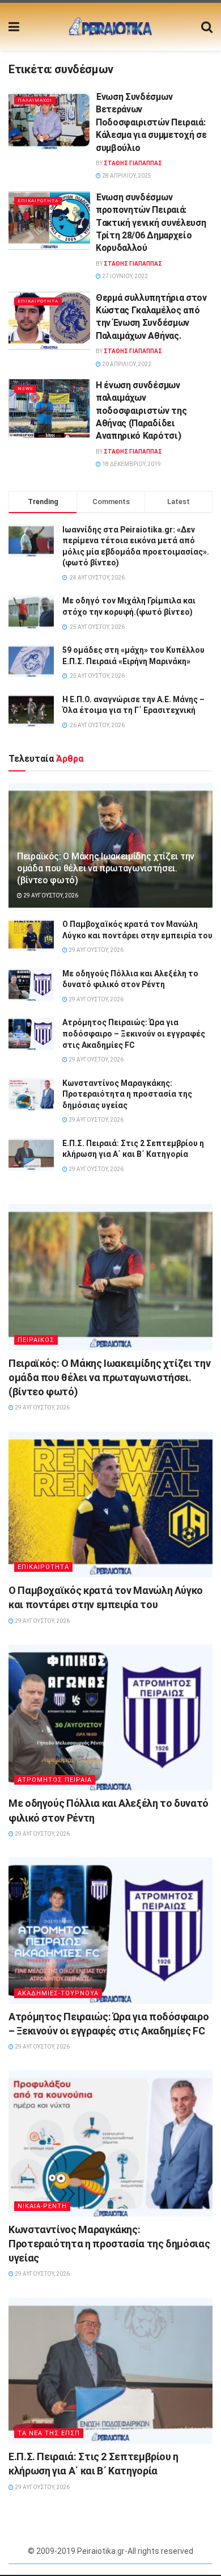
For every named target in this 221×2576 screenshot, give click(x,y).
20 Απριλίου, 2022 (126, 364)
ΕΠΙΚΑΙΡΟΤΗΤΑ (38, 201)
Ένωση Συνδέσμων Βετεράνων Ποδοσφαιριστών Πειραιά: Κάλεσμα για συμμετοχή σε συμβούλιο (151, 122)
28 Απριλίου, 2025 (126, 176)
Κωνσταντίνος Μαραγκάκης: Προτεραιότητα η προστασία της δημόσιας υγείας (127, 1094)
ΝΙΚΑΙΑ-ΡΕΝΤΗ (42, 2206)
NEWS (25, 389)
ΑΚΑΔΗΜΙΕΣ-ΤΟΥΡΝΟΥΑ (58, 1993)
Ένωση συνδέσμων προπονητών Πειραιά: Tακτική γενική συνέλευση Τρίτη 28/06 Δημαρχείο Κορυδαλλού (151, 223)
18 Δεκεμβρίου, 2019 (131, 464)
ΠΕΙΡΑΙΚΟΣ (36, 1340)
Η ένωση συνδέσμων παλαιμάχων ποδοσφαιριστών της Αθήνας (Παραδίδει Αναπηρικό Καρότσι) (141, 411)
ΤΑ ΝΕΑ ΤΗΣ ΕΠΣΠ (49, 2433)
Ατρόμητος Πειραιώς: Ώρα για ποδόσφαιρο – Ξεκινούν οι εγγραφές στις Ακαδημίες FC (134, 1033)
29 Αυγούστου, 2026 (50, 895)
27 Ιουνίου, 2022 (124, 276)
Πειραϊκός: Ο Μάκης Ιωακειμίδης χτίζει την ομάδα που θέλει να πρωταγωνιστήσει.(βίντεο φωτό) (106, 868)
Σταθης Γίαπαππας (133, 163)
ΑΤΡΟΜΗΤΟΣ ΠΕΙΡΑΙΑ (55, 1780)
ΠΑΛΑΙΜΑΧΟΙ (35, 100)
